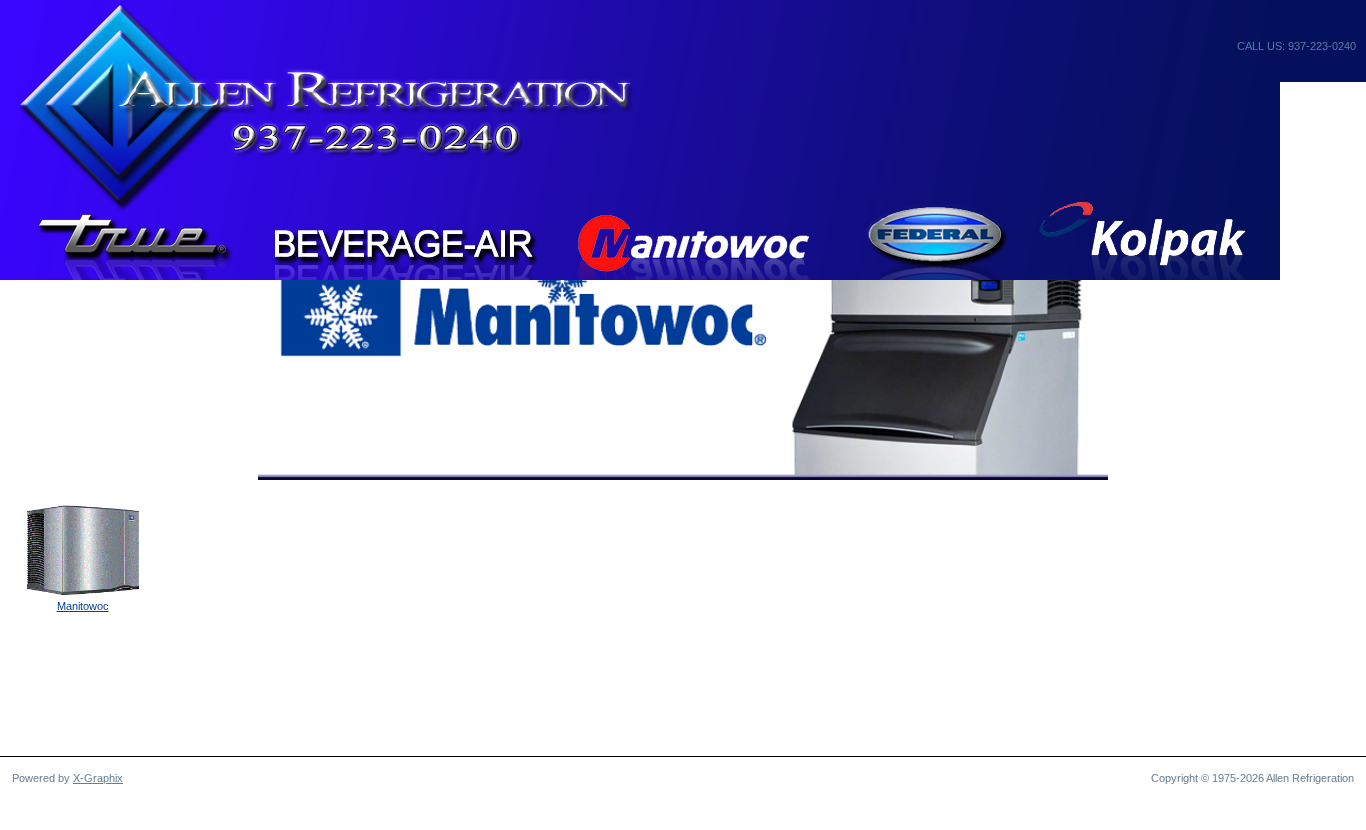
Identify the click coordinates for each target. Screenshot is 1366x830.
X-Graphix (98, 778)
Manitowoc (83, 606)
